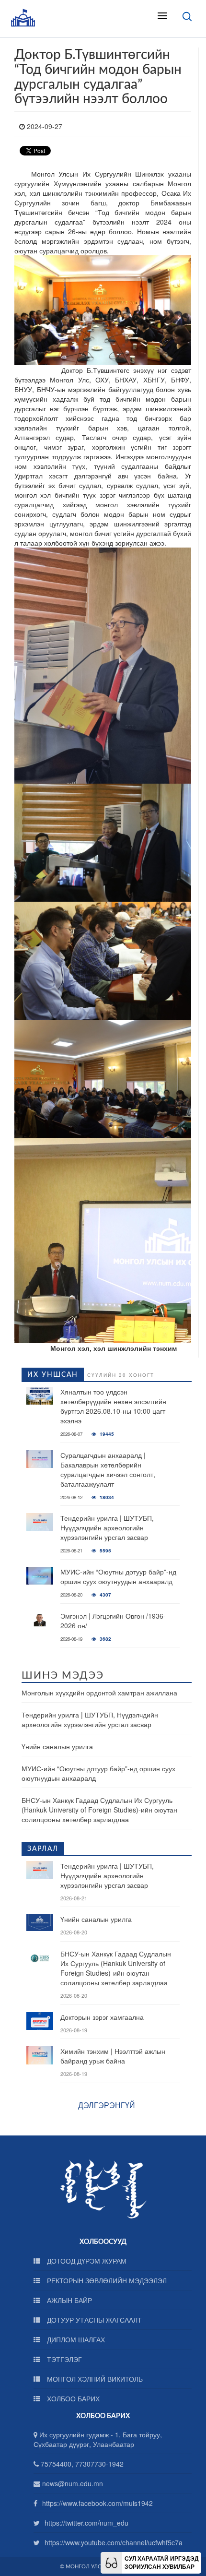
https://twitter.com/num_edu (86, 2523)
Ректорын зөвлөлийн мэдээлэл (106, 2280)
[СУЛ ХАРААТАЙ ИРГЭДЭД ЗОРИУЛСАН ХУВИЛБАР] (111, 2562)
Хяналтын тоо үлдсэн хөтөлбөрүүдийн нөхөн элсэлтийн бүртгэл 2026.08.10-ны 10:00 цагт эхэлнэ (113, 1406)
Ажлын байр (69, 2300)
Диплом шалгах (75, 2339)
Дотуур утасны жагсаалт (93, 2320)
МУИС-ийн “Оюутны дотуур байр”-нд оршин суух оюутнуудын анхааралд (118, 1576)
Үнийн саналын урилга (57, 1746)
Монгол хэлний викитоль (94, 2379)
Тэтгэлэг (63, 2359)
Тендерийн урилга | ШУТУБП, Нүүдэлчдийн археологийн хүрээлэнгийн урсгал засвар (107, 1527)
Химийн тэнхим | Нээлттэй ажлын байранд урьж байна (113, 2056)
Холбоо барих (72, 2398)
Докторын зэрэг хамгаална (102, 2017)
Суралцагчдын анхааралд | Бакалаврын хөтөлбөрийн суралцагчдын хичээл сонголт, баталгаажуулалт (108, 1469)
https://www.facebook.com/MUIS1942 (97, 2503)
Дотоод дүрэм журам (86, 2261)
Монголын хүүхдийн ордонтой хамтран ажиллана (99, 1693)
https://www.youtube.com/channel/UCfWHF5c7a (114, 2542)
